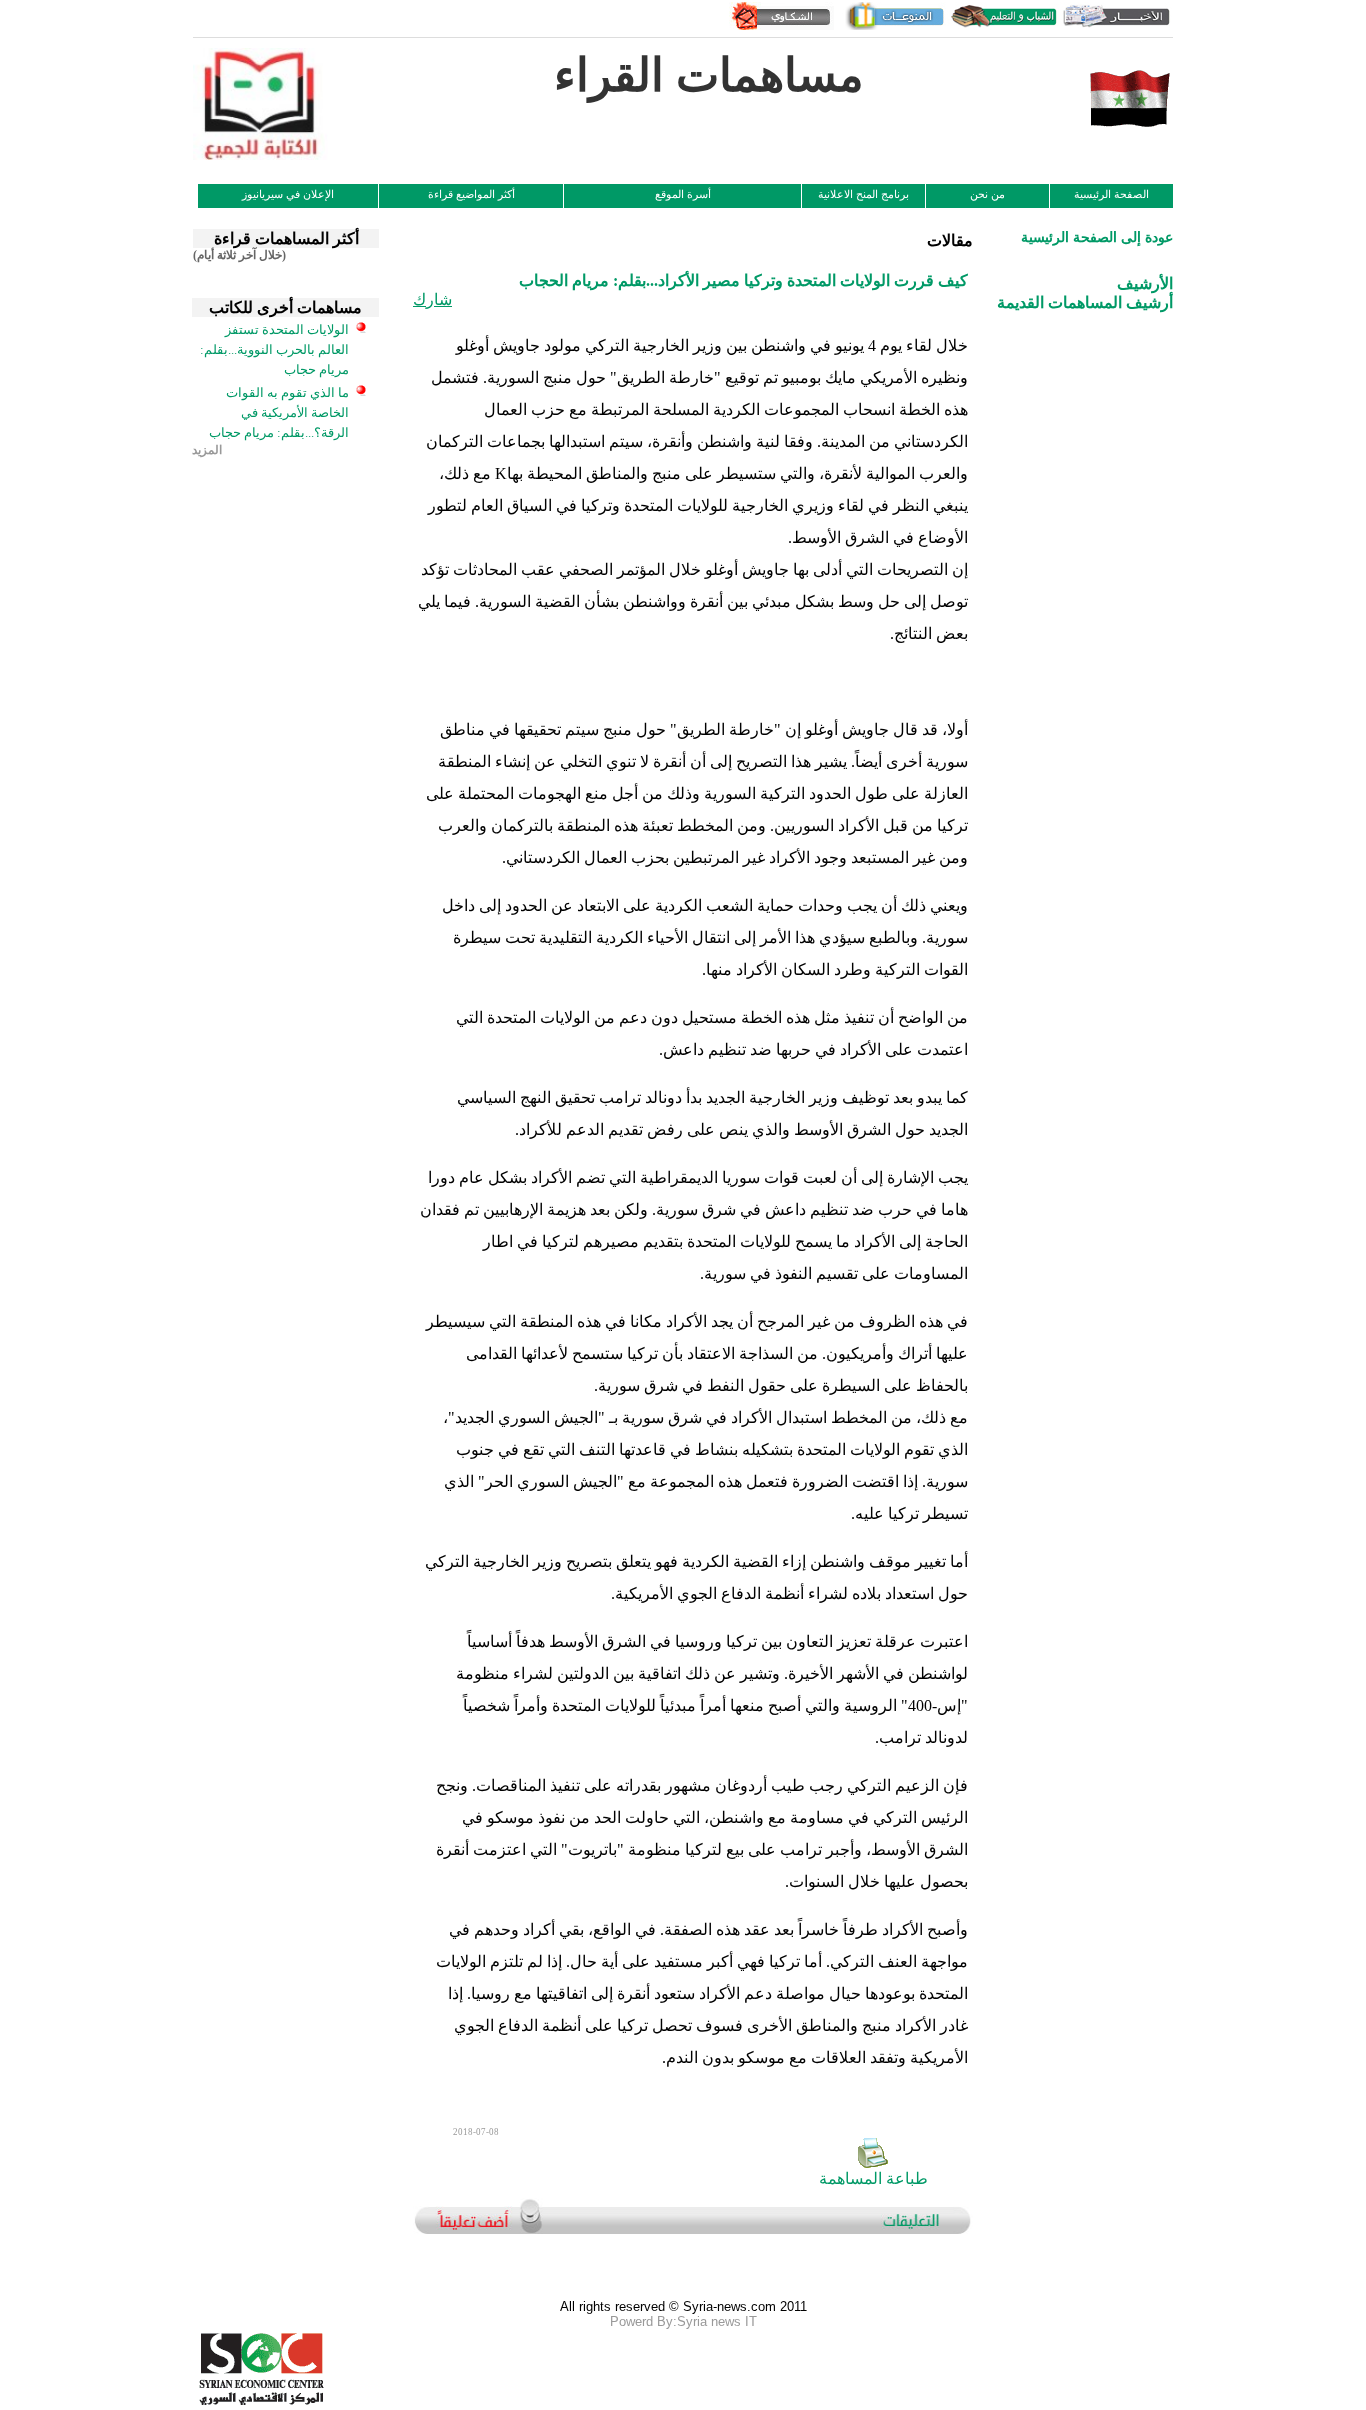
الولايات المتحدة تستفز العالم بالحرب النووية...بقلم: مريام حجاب (274, 349)
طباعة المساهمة (873, 2178)
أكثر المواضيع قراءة (471, 194)
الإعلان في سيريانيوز (288, 194)
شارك (432, 299)
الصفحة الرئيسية (1111, 194)
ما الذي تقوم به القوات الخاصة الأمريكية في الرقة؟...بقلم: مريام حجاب (279, 412)
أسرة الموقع (683, 194)
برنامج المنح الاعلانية (863, 194)
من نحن (987, 194)
